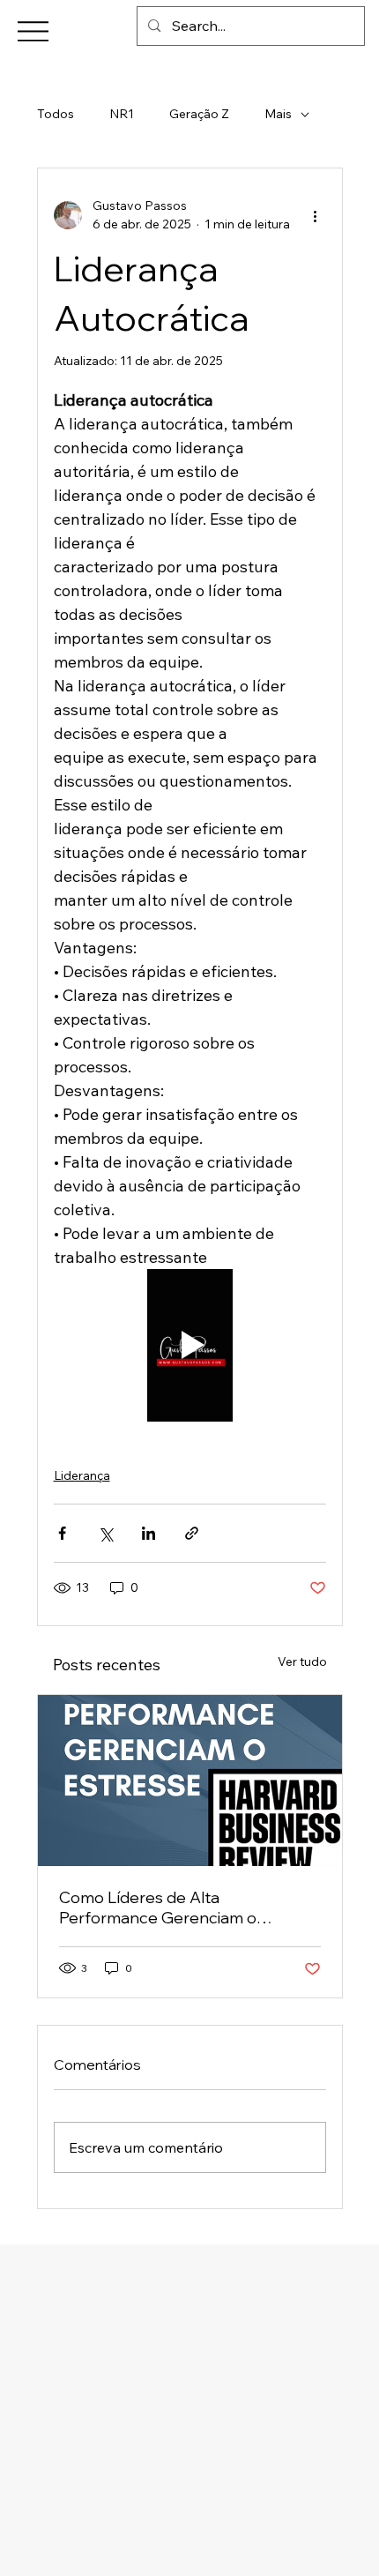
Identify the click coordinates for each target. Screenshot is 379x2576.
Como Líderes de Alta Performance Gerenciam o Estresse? (158, 1908)
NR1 (122, 114)
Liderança (82, 1475)
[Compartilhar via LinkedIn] (149, 1533)
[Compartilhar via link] (192, 1533)
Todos (56, 114)
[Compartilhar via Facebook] (62, 1533)
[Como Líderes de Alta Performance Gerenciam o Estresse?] (190, 1781)
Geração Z (199, 114)
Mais (278, 114)
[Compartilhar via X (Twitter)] (105, 1533)
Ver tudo (302, 1661)
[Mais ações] (316, 215)
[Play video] (190, 1346)
